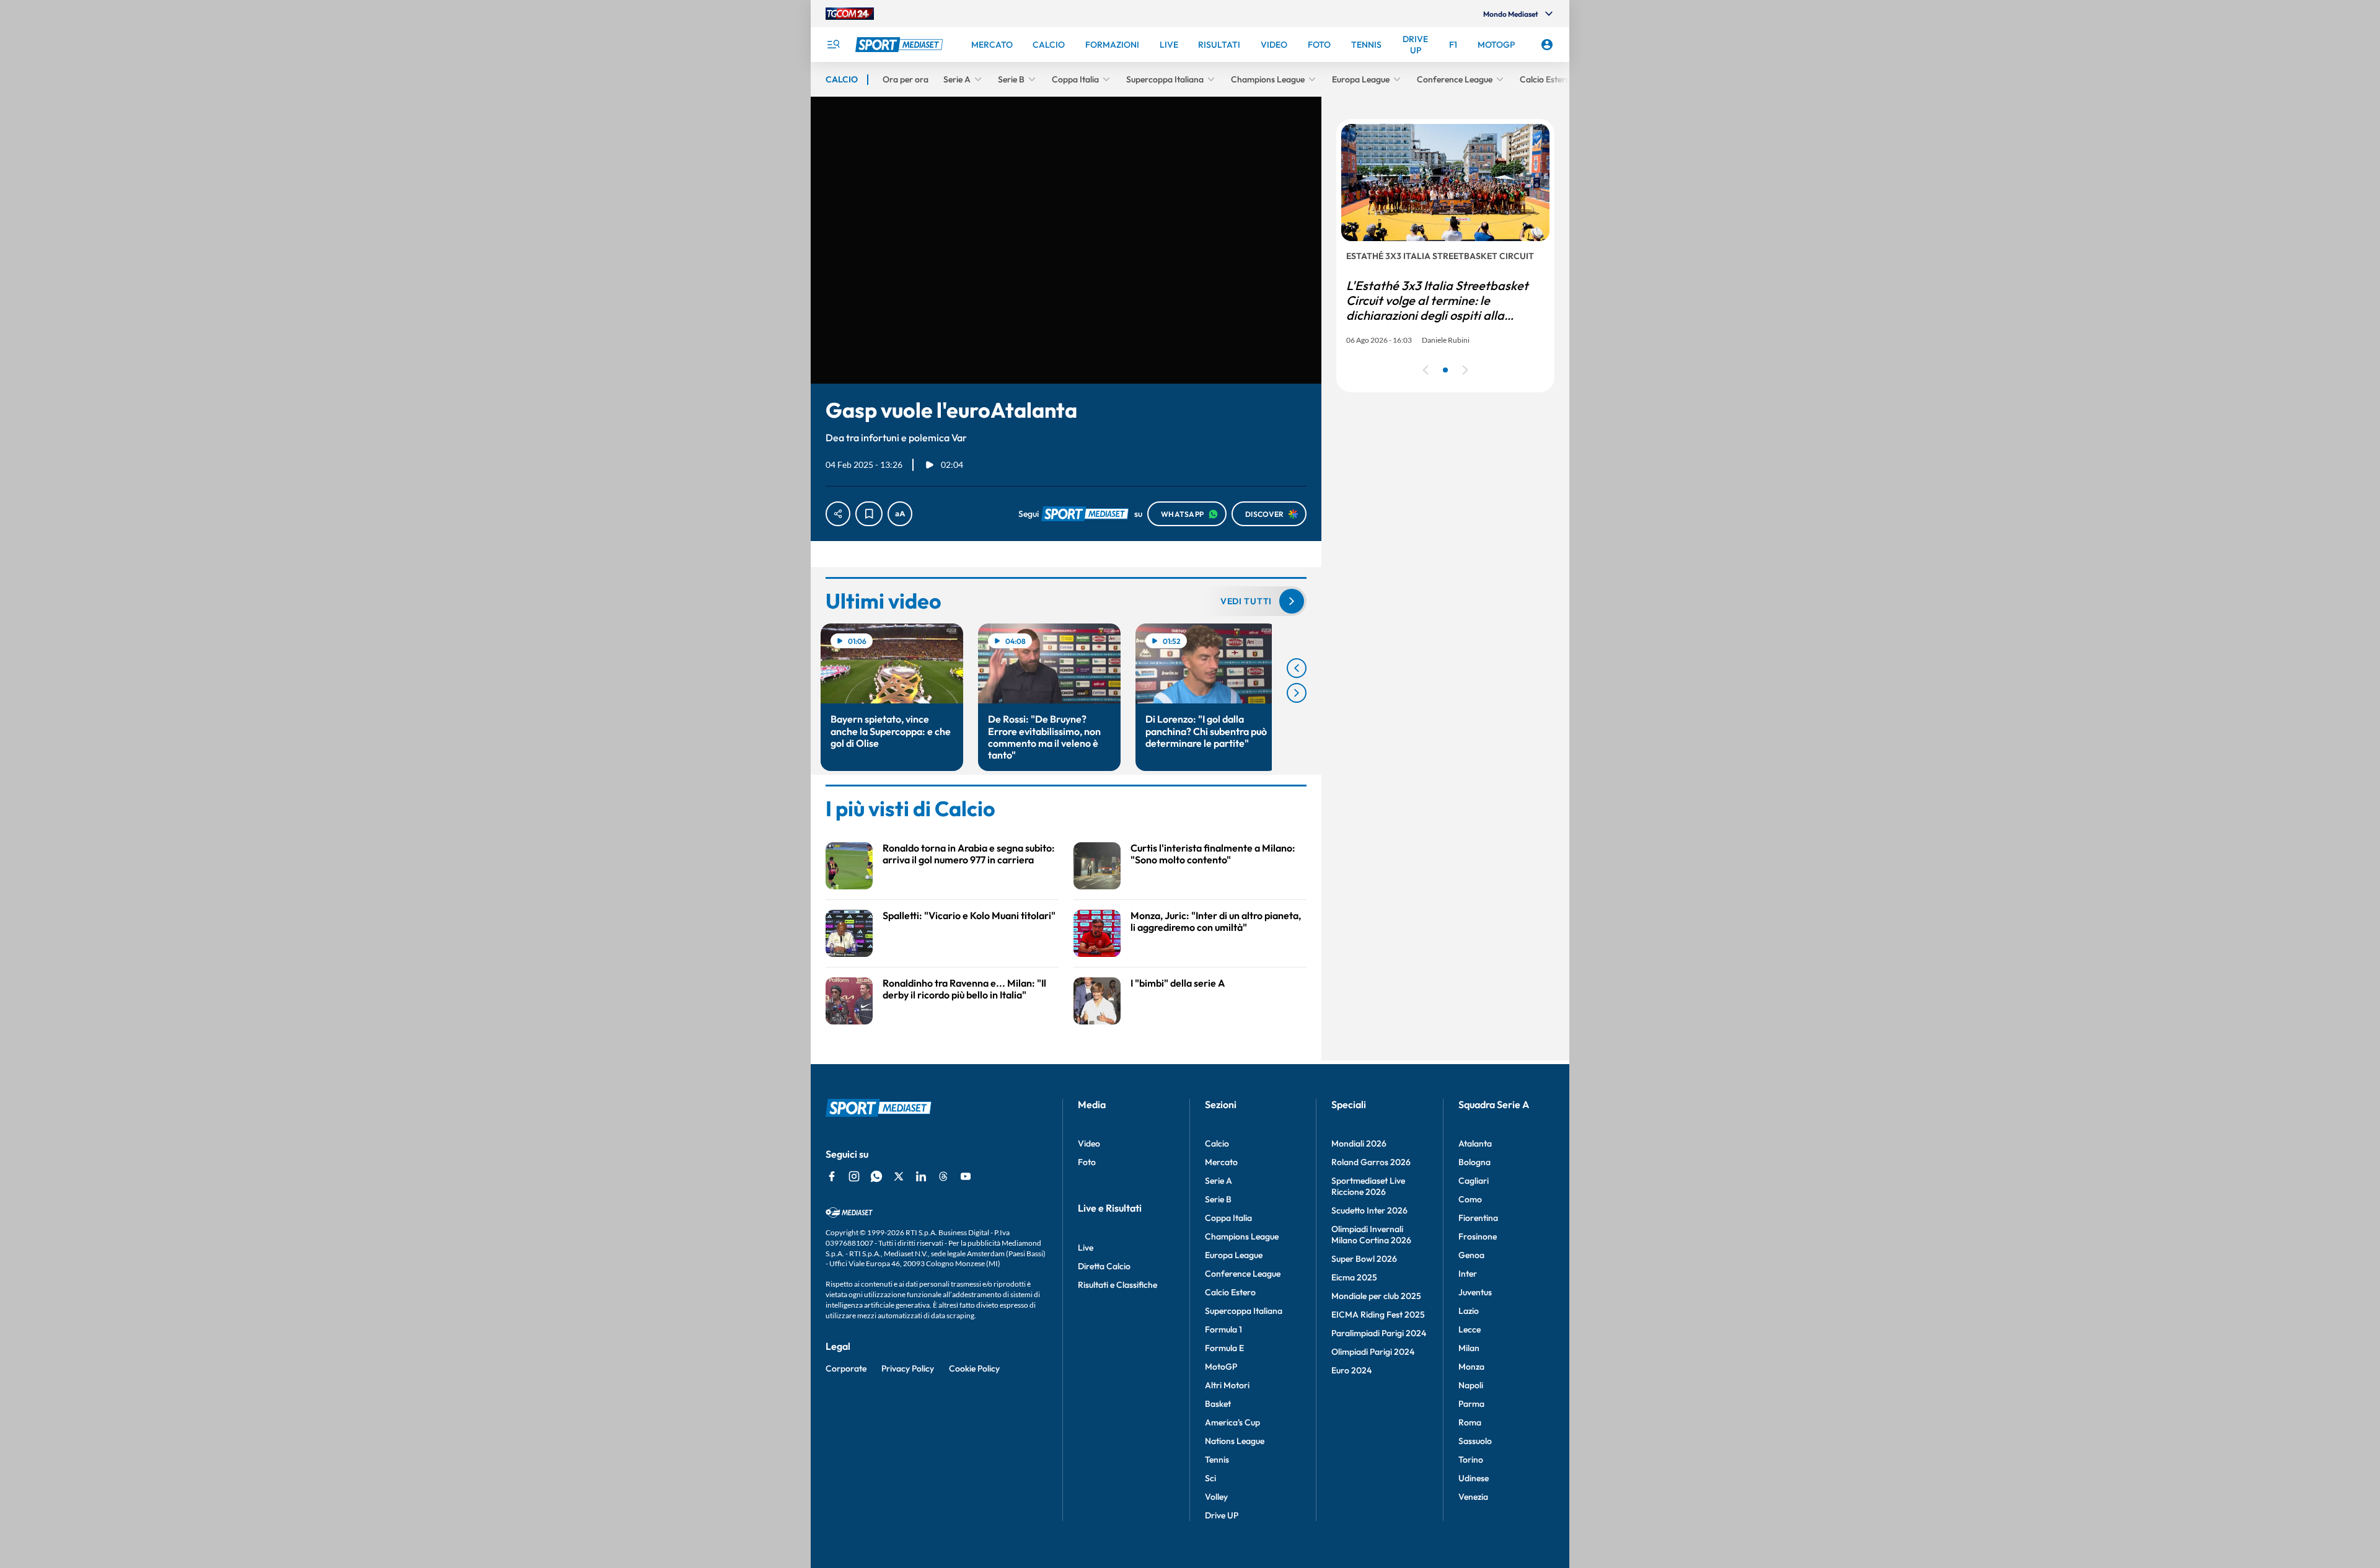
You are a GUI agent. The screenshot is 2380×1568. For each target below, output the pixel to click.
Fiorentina (1478, 1218)
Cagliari (1474, 1181)
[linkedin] (921, 1176)
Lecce (1470, 1329)
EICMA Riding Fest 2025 (1378, 1315)
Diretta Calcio (1104, 1266)
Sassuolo (1475, 1441)
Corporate (846, 1368)
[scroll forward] (1297, 693)
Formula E (1224, 1348)
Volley (1216, 1497)
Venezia (1473, 1497)
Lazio (1469, 1311)
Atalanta (1475, 1143)
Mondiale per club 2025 (1376, 1296)
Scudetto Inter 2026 (1369, 1210)
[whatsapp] (876, 1176)
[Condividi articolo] (838, 514)
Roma (1470, 1422)
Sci (1210, 1478)
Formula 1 (1223, 1329)
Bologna (1474, 1162)
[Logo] (901, 45)
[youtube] (966, 1176)
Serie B (1218, 1199)
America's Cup (1232, 1422)
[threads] (943, 1176)
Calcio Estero (1230, 1292)
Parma (1471, 1404)
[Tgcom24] (850, 14)
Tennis (1217, 1460)
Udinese (1474, 1478)
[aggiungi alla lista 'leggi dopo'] (869, 514)
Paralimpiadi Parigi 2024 (1379, 1333)
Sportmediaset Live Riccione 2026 (1368, 1186)
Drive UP (1222, 1515)
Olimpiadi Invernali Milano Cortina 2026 (1371, 1235)
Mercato (1221, 1162)
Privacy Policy (908, 1368)
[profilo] (1547, 45)
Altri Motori (1227, 1385)
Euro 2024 (1351, 1370)
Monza (1471, 1367)
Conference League (1243, 1274)
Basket (1218, 1404)
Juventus (1475, 1292)
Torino (1471, 1460)
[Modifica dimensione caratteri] (900, 514)
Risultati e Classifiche (1117, 1285)
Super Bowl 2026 (1364, 1259)
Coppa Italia (1228, 1218)
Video (1089, 1143)
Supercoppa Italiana (1244, 1311)
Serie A (1219, 1181)
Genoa (1471, 1255)
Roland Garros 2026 (1371, 1162)
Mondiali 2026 (1359, 1143)
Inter (1468, 1274)
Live (1086, 1248)
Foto (1087, 1162)
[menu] (833, 45)
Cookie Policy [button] (974, 1368)
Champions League (1242, 1236)
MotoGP (1221, 1367)
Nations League (1235, 1441)
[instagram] (854, 1176)
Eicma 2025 (1354, 1277)
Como (1470, 1199)
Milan (1469, 1348)
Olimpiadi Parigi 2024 (1373, 1352)
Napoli (1471, 1385)
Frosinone (1478, 1236)
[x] (899, 1176)
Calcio (1217, 1143)
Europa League (1234, 1255)
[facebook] (832, 1176)
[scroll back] (1297, 668)
